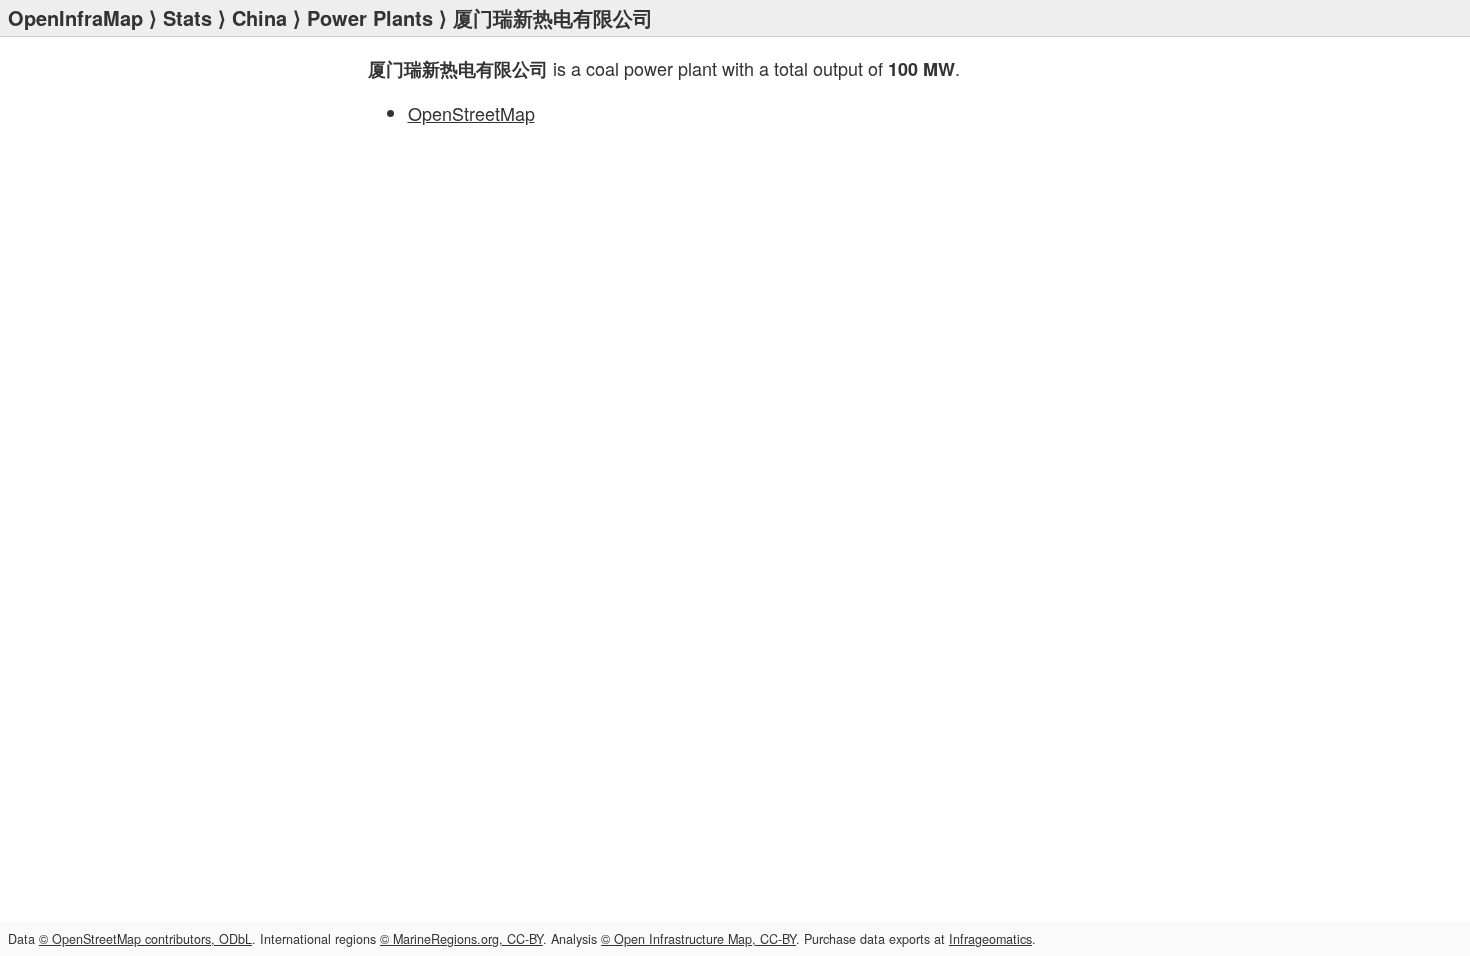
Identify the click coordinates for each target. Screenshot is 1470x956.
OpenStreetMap (471, 113)
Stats (187, 17)
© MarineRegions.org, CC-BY (461, 939)
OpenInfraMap (75, 17)
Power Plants (370, 17)
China (259, 17)
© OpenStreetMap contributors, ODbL (145, 939)
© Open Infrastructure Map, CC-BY (698, 939)
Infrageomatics (990, 939)
